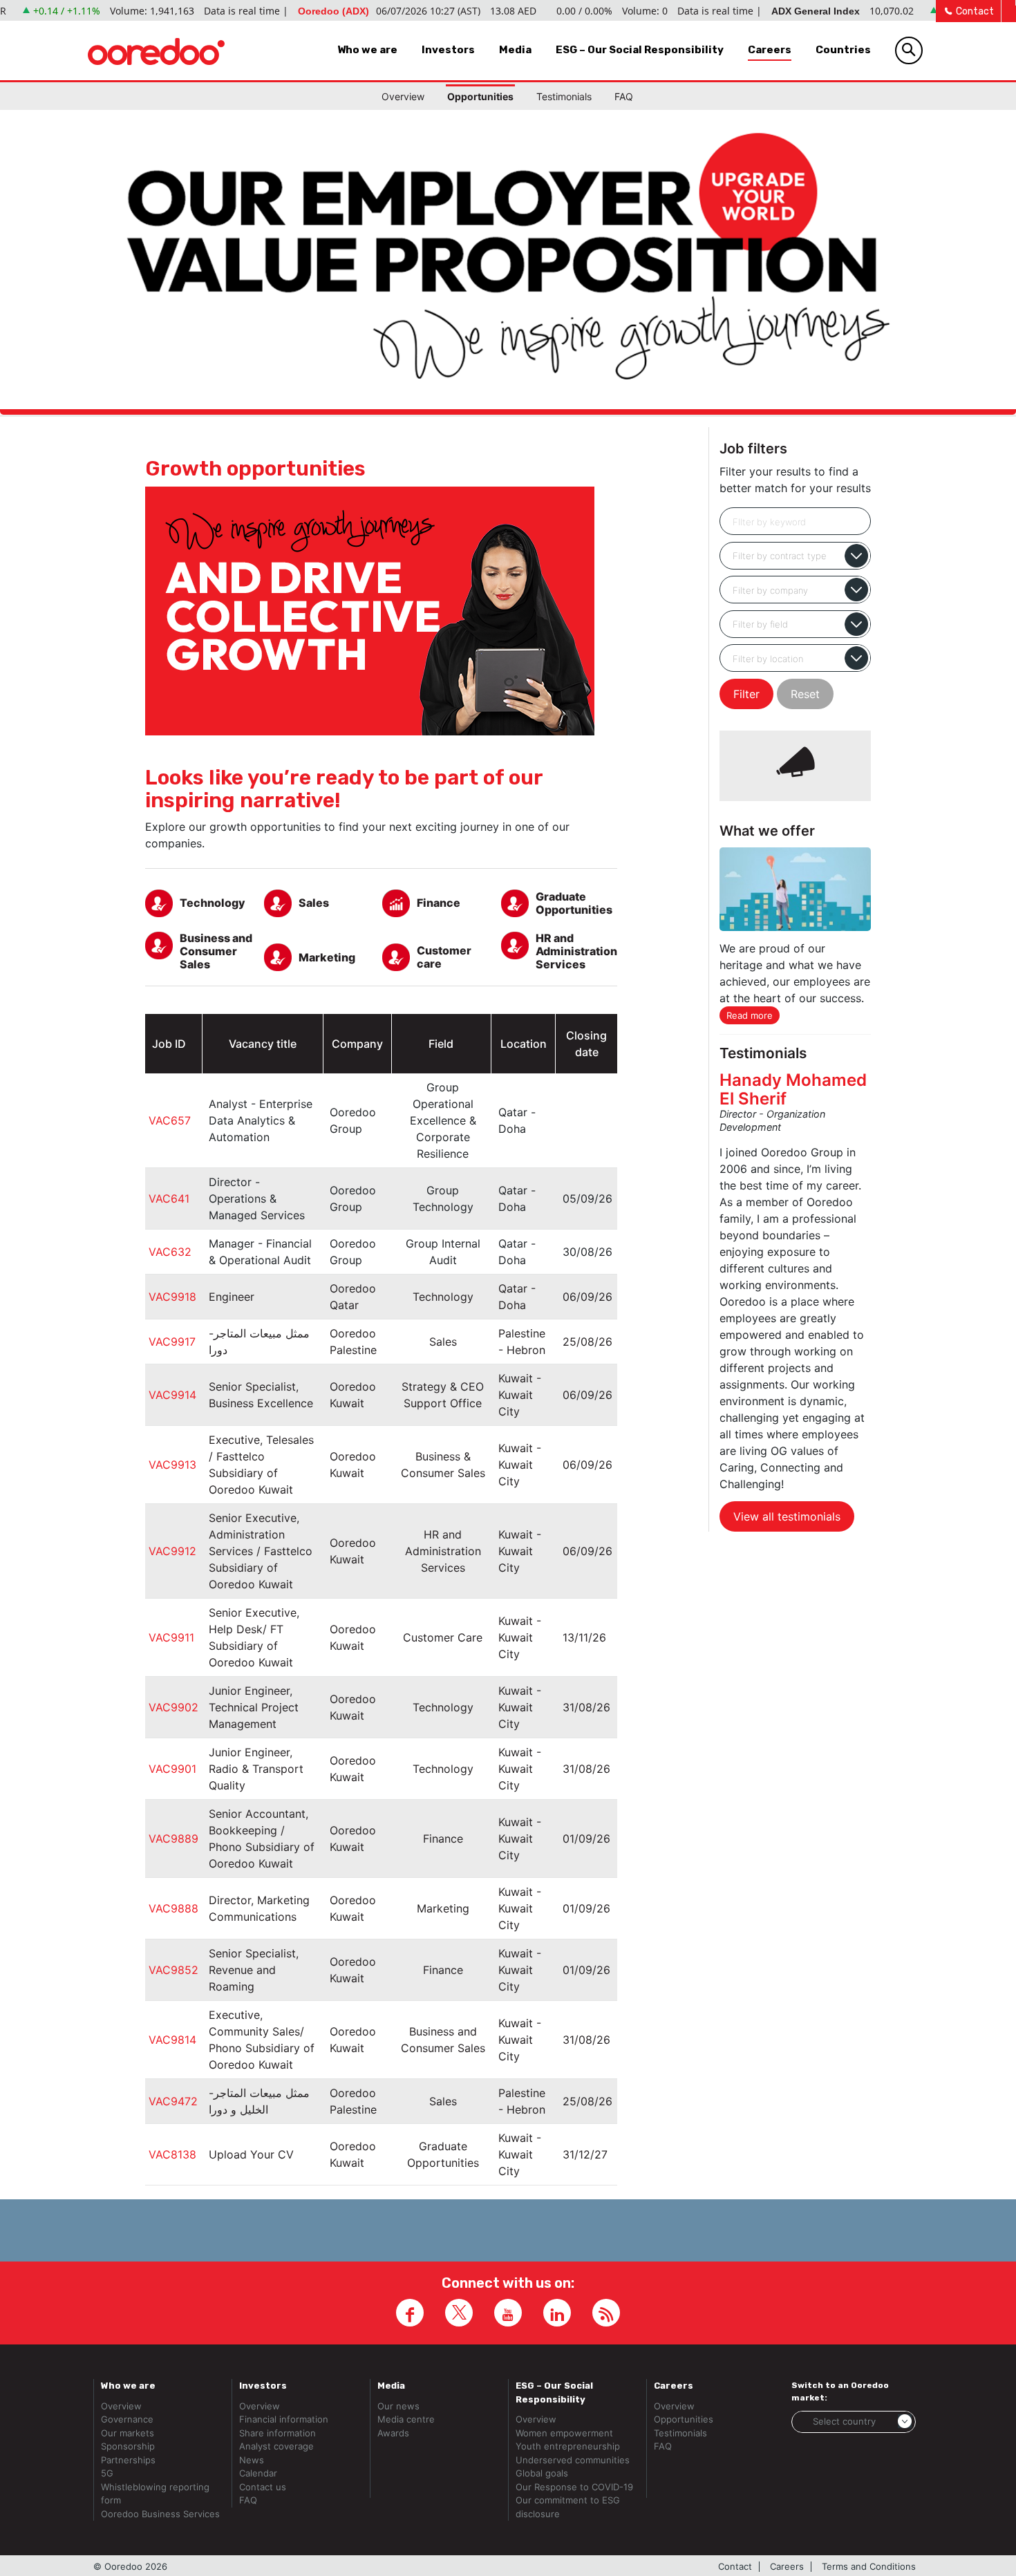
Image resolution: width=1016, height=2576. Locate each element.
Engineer (232, 1297)
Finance (443, 1839)
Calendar (258, 2473)
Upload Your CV (251, 2154)
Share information (277, 2433)
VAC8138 (172, 2154)
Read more (750, 1015)
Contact (974, 11)
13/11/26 (584, 1637)
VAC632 (170, 1252)
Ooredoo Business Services (160, 2514)
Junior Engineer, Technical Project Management (254, 1707)
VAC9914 (172, 1395)
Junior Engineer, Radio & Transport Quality (256, 1769)
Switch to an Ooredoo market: (840, 2391)
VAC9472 (173, 2101)
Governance (127, 2419)
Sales (443, 1342)
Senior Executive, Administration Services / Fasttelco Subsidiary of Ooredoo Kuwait (261, 1551)
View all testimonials (787, 1516)
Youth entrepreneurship (568, 2446)
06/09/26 (587, 1297)
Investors (448, 50)
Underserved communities (573, 2460)
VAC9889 (173, 1839)
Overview (403, 96)
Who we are (367, 50)
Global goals (542, 2473)
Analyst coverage (276, 2446)
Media (515, 50)
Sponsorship (128, 2446)
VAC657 (170, 1120)
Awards (393, 2433)
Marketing (443, 1908)
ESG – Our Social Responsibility (640, 50)
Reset (805, 694)
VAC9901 (172, 1769)
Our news (398, 2406)
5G (107, 2473)
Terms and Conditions (869, 2567)
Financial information (284, 2419)
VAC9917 (172, 1342)
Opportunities (480, 96)
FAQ (624, 96)
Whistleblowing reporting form (155, 2494)
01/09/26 (586, 1839)
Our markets (128, 2433)
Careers (770, 50)
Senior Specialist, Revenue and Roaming (254, 1970)
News (252, 2460)
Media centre (406, 2419)
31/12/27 (585, 2154)
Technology (443, 1297)
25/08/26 (587, 1342)
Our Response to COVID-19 (574, 2487)
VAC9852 (173, 1970)
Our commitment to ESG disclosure (568, 2507)
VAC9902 (173, 1707)
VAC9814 (172, 2040)
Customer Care (443, 1637)
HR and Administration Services (443, 1551)
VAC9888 (173, 1908)
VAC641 (169, 1198)
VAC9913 (172, 1465)
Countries (843, 50)
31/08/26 (586, 1707)
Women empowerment (564, 2433)
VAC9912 (172, 1551)
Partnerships (128, 2460)
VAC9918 (172, 1297)
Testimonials (564, 96)
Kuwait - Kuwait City (520, 1395)
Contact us (263, 2487)
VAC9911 (171, 1637)
